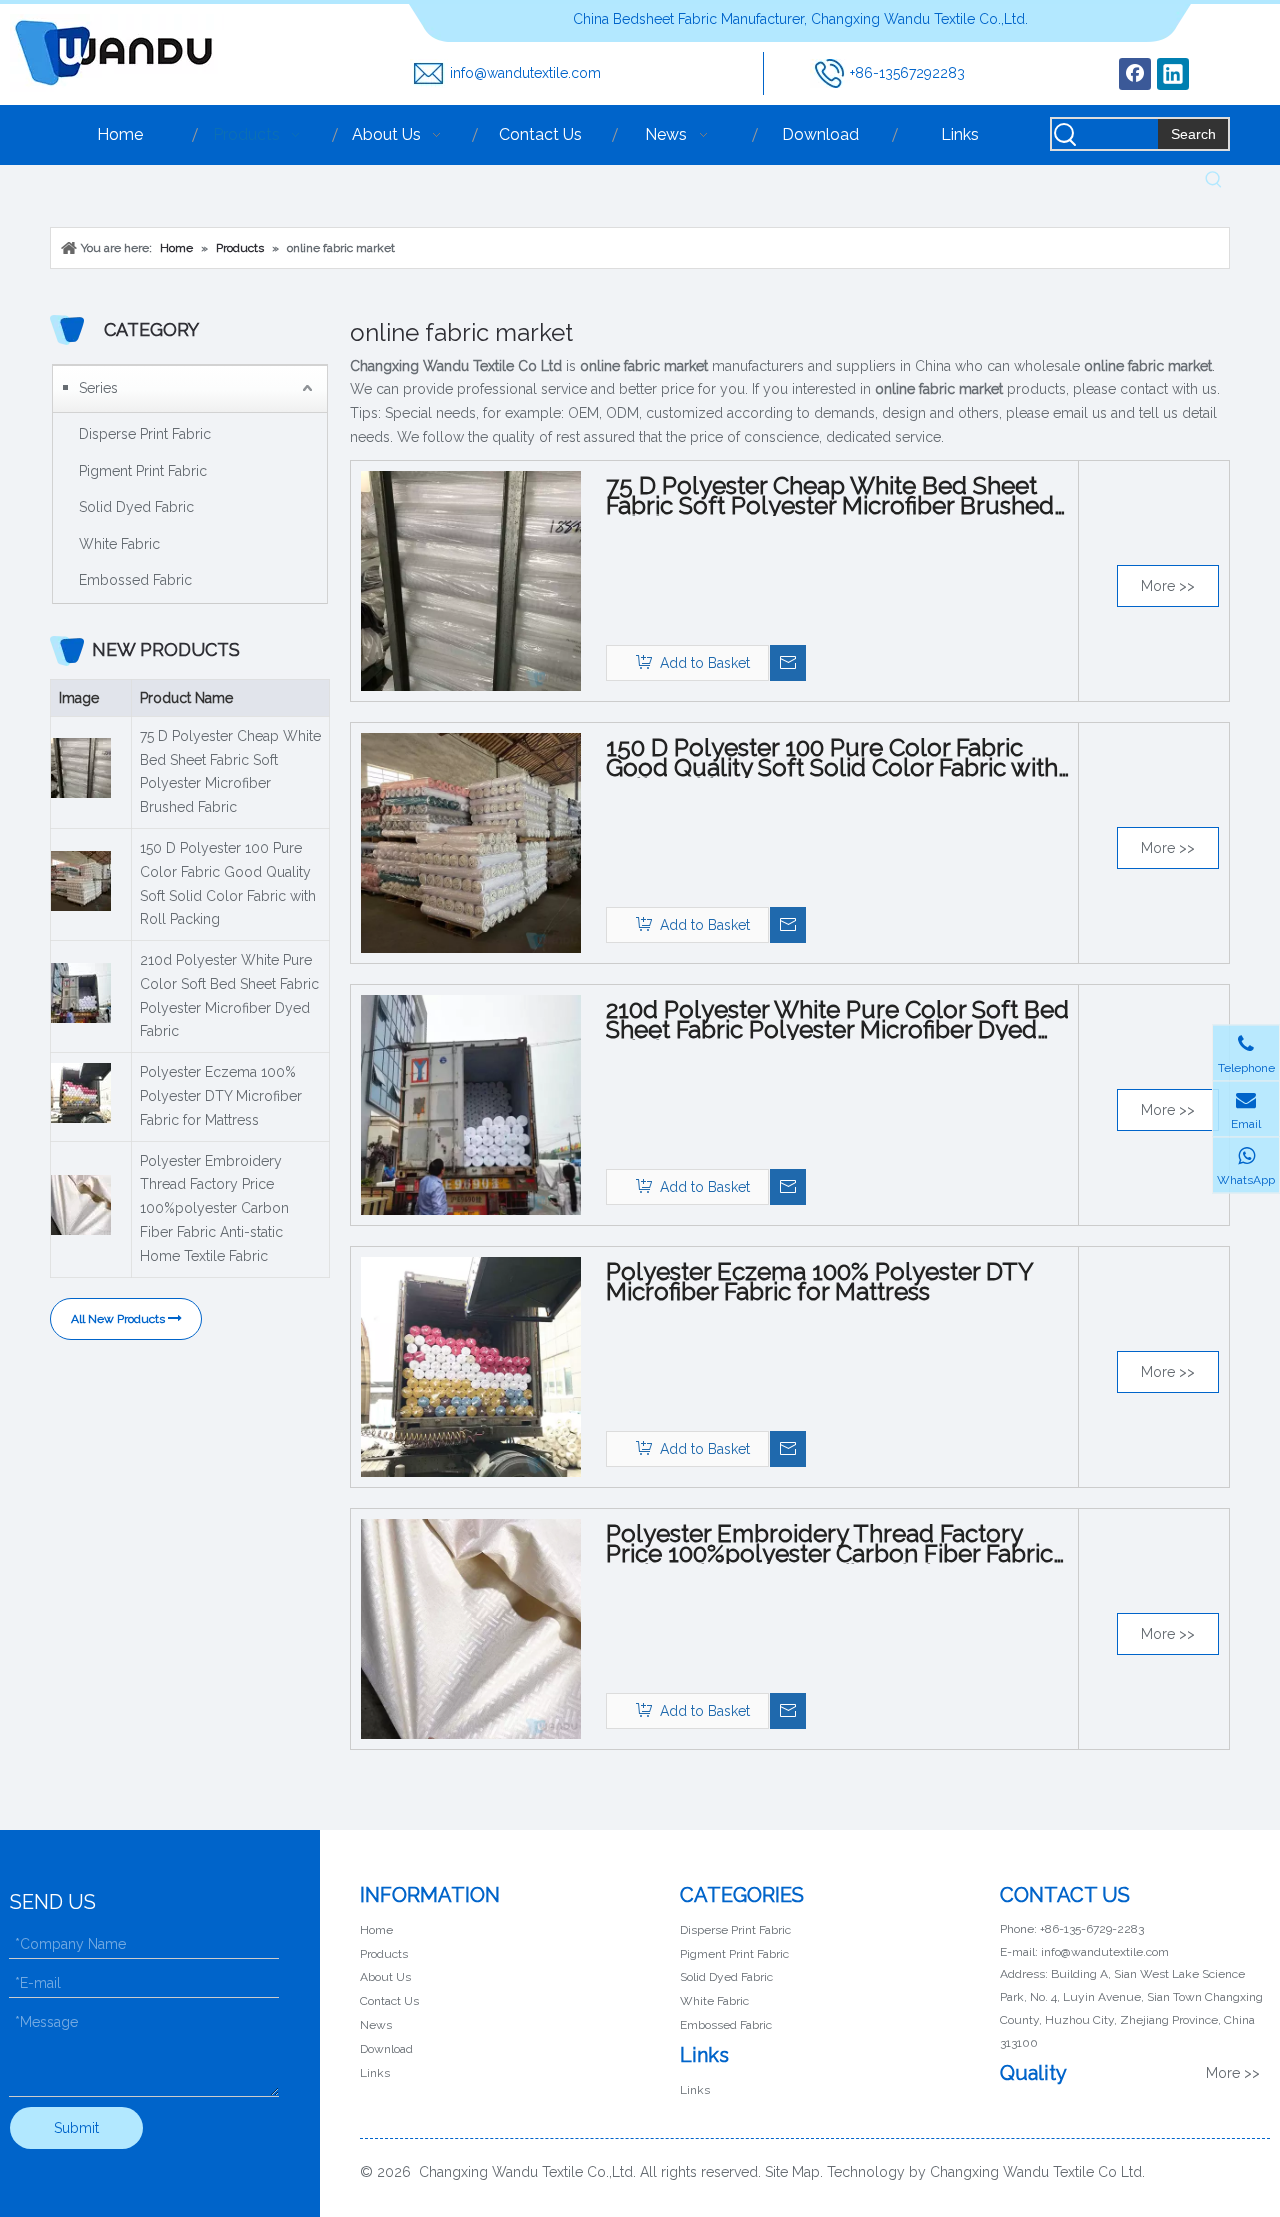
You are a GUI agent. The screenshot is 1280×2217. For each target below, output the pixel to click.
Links (375, 2073)
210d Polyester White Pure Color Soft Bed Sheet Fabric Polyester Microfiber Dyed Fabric (229, 995)
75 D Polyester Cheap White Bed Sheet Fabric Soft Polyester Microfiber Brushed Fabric (230, 771)
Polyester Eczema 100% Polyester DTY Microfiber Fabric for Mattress (221, 1096)
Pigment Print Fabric (143, 471)
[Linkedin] (1173, 74)
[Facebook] (1135, 74)
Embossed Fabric (135, 580)
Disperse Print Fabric (145, 434)
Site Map (792, 2172)
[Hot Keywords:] (1214, 180)
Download (386, 2049)
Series (98, 388)
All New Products (119, 1319)
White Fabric (119, 544)
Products (384, 1954)
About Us (385, 1977)
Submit (76, 2128)
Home (376, 1930)
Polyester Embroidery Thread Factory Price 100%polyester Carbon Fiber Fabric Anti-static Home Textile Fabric (214, 1208)
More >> (1168, 586)
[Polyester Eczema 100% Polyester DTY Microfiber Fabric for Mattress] (471, 1366)
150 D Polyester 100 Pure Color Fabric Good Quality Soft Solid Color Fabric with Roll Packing (228, 883)
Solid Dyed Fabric (136, 507)
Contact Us (389, 2001)
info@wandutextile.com (525, 73)
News (376, 2025)
